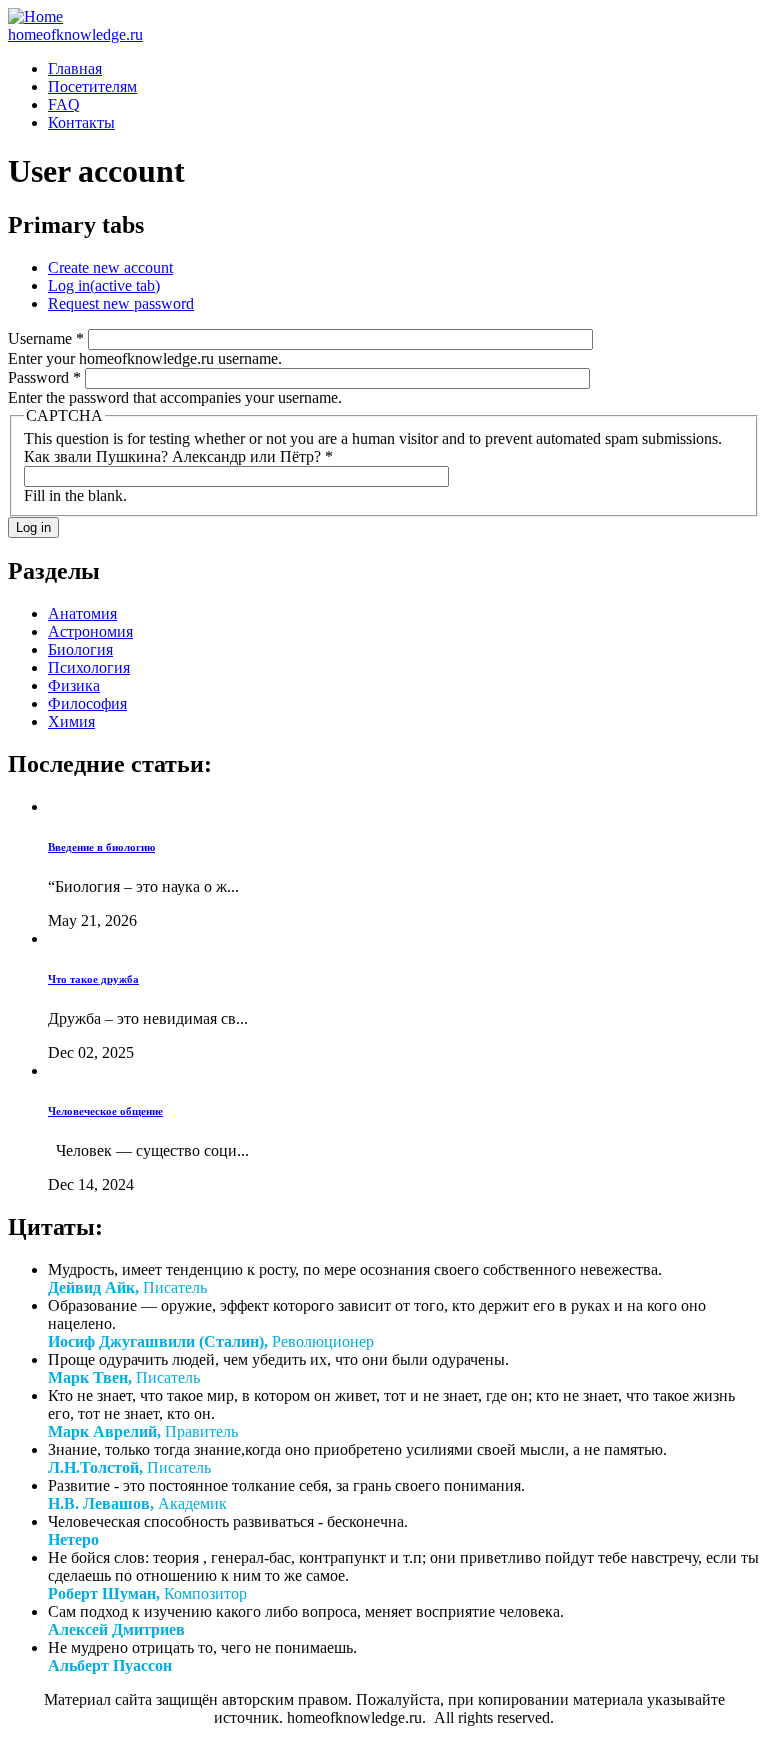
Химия (71, 721)
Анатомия (82, 613)
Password (44, 377)
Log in (104, 285)
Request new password (121, 303)
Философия (87, 703)
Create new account (110, 267)
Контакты (81, 122)
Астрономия (90, 631)
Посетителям (92, 86)
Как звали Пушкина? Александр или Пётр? (178, 456)
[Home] (35, 16)
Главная (75, 68)
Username (46, 338)
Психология (89, 667)
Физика (74, 685)
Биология (80, 649)
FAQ (64, 104)
